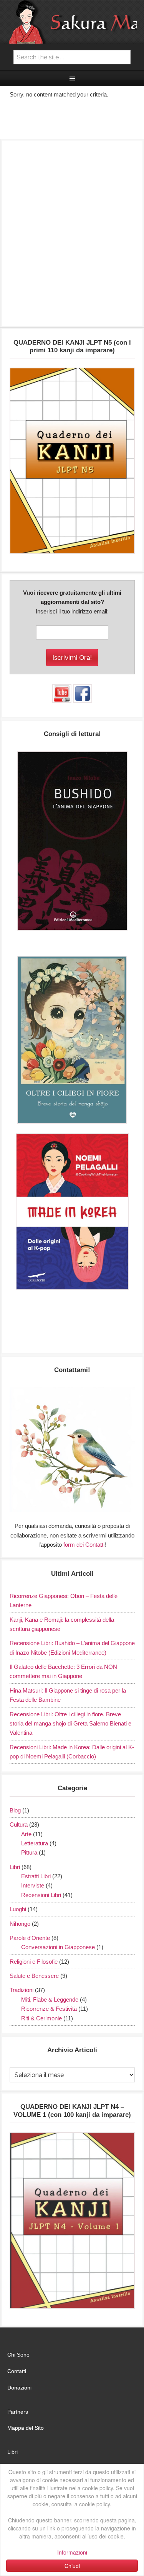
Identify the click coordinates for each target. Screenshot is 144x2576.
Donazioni (19, 2388)
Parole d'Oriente (30, 1938)
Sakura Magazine (72, 22)
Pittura (29, 1852)
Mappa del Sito (26, 2428)
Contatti (17, 2371)
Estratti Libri (36, 1876)
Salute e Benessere (34, 1976)
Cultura (19, 1824)
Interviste (33, 1885)
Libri (15, 1867)
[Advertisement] (72, 237)
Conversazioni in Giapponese (58, 1947)
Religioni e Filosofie (34, 1962)
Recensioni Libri (41, 1895)
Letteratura (35, 1843)
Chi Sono (18, 2355)
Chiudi (72, 2566)
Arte (26, 1834)
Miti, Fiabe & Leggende (50, 1999)
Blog (15, 1810)
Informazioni (72, 2552)
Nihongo (20, 1924)
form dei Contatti (84, 1545)
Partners (18, 2412)
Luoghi (18, 1909)
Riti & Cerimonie (41, 2018)
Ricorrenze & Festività (49, 2009)
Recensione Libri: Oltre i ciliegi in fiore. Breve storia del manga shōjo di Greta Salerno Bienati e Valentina (70, 1724)
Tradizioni (22, 1990)
